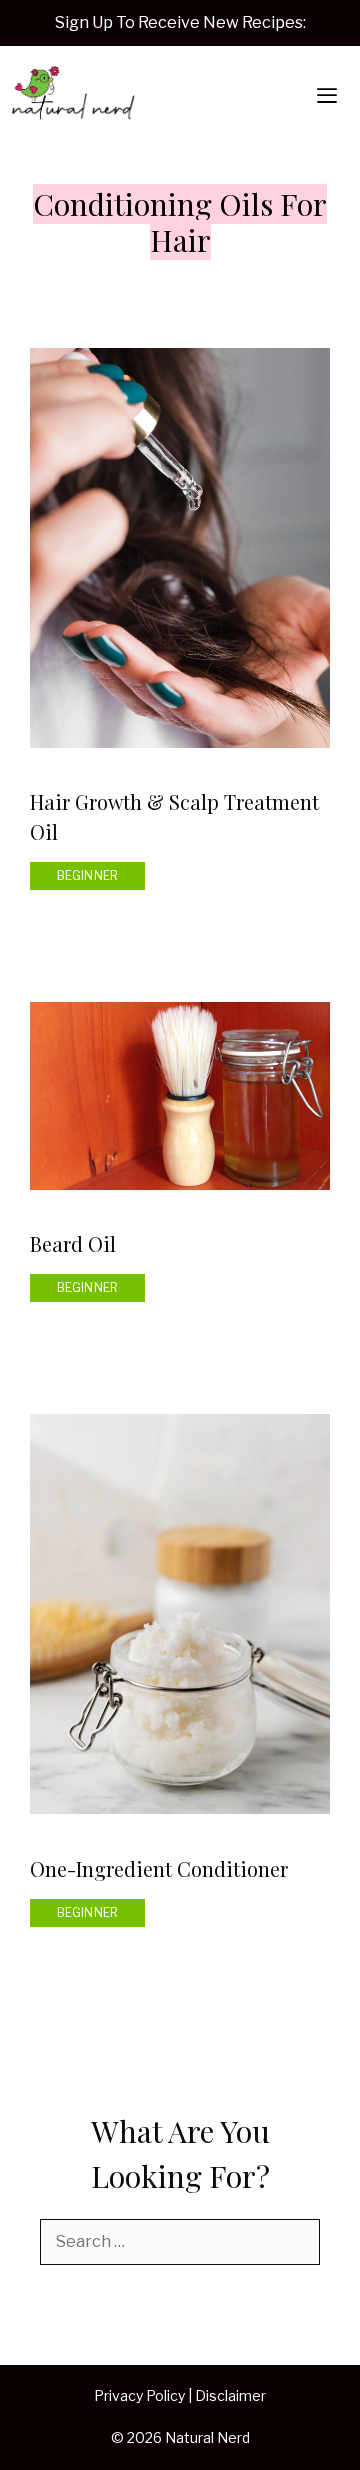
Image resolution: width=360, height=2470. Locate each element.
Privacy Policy (139, 2395)
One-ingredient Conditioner (159, 1868)
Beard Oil (73, 1243)
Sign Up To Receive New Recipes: (180, 22)
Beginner (88, 875)
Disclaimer (230, 2395)
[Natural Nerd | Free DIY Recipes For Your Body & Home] (73, 96)
